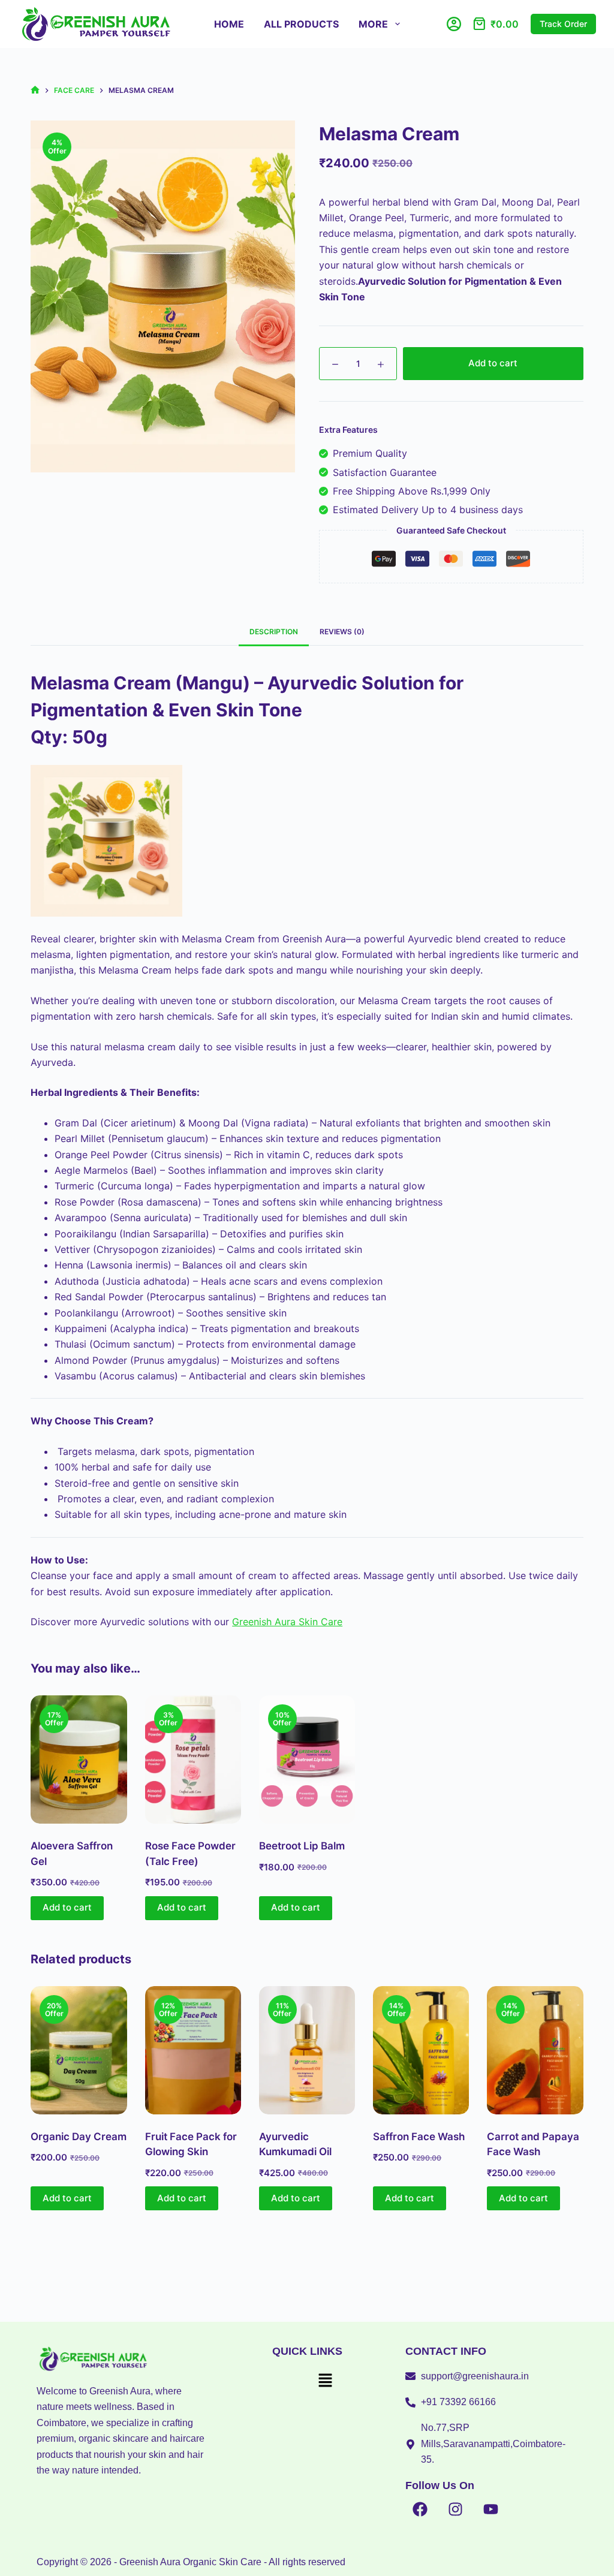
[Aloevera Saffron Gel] (79, 1759)
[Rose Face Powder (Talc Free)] (193, 1759)
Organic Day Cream (79, 2137)
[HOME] (35, 90)
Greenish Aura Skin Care (287, 1622)
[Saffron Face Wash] (421, 2050)
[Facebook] (420, 2509)
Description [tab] (274, 632)
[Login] (454, 24)
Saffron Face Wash (419, 2137)
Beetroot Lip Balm (302, 1846)
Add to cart (493, 363)
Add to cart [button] (67, 1907)
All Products (301, 24)
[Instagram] (456, 2509)
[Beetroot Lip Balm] (307, 1759)
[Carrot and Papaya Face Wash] (535, 2050)
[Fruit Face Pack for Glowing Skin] (193, 2050)
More (373, 24)
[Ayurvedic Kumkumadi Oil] (307, 2050)
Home (229, 24)
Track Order (563, 24)
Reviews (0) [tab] (342, 632)
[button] (325, 2381)
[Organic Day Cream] (79, 2050)
